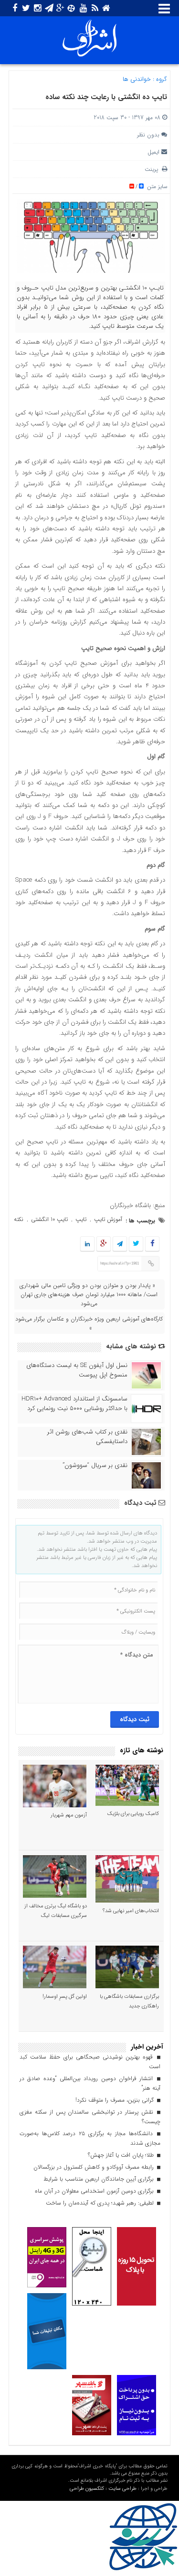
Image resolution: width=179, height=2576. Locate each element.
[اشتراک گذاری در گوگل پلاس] (104, 1244)
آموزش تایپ (108, 1219)
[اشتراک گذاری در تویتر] (136, 1244)
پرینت (153, 169)
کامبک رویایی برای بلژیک (133, 1814)
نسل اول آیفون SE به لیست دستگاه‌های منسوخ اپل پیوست (77, 1370)
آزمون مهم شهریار (69, 1815)
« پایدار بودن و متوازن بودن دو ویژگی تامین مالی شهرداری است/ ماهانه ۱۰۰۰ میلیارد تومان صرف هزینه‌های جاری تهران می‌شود (89, 1294)
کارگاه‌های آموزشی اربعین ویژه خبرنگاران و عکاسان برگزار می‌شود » (89, 1323)
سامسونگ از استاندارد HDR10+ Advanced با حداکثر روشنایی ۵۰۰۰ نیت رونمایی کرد (74, 1404)
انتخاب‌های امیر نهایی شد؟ (131, 1911)
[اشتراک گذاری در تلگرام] (120, 1244)
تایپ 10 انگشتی (49, 1219)
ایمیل (153, 152)
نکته (19, 1219)
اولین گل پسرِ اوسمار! (65, 1997)
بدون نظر (148, 135)
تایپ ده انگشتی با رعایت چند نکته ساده (106, 97)
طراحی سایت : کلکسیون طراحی (103, 2489)
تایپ (81, 1219)
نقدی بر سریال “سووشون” (95, 1466)
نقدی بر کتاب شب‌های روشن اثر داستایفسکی (87, 1437)
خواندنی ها (137, 79)
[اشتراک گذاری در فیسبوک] (153, 1244)
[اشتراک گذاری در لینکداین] (87, 1244)
